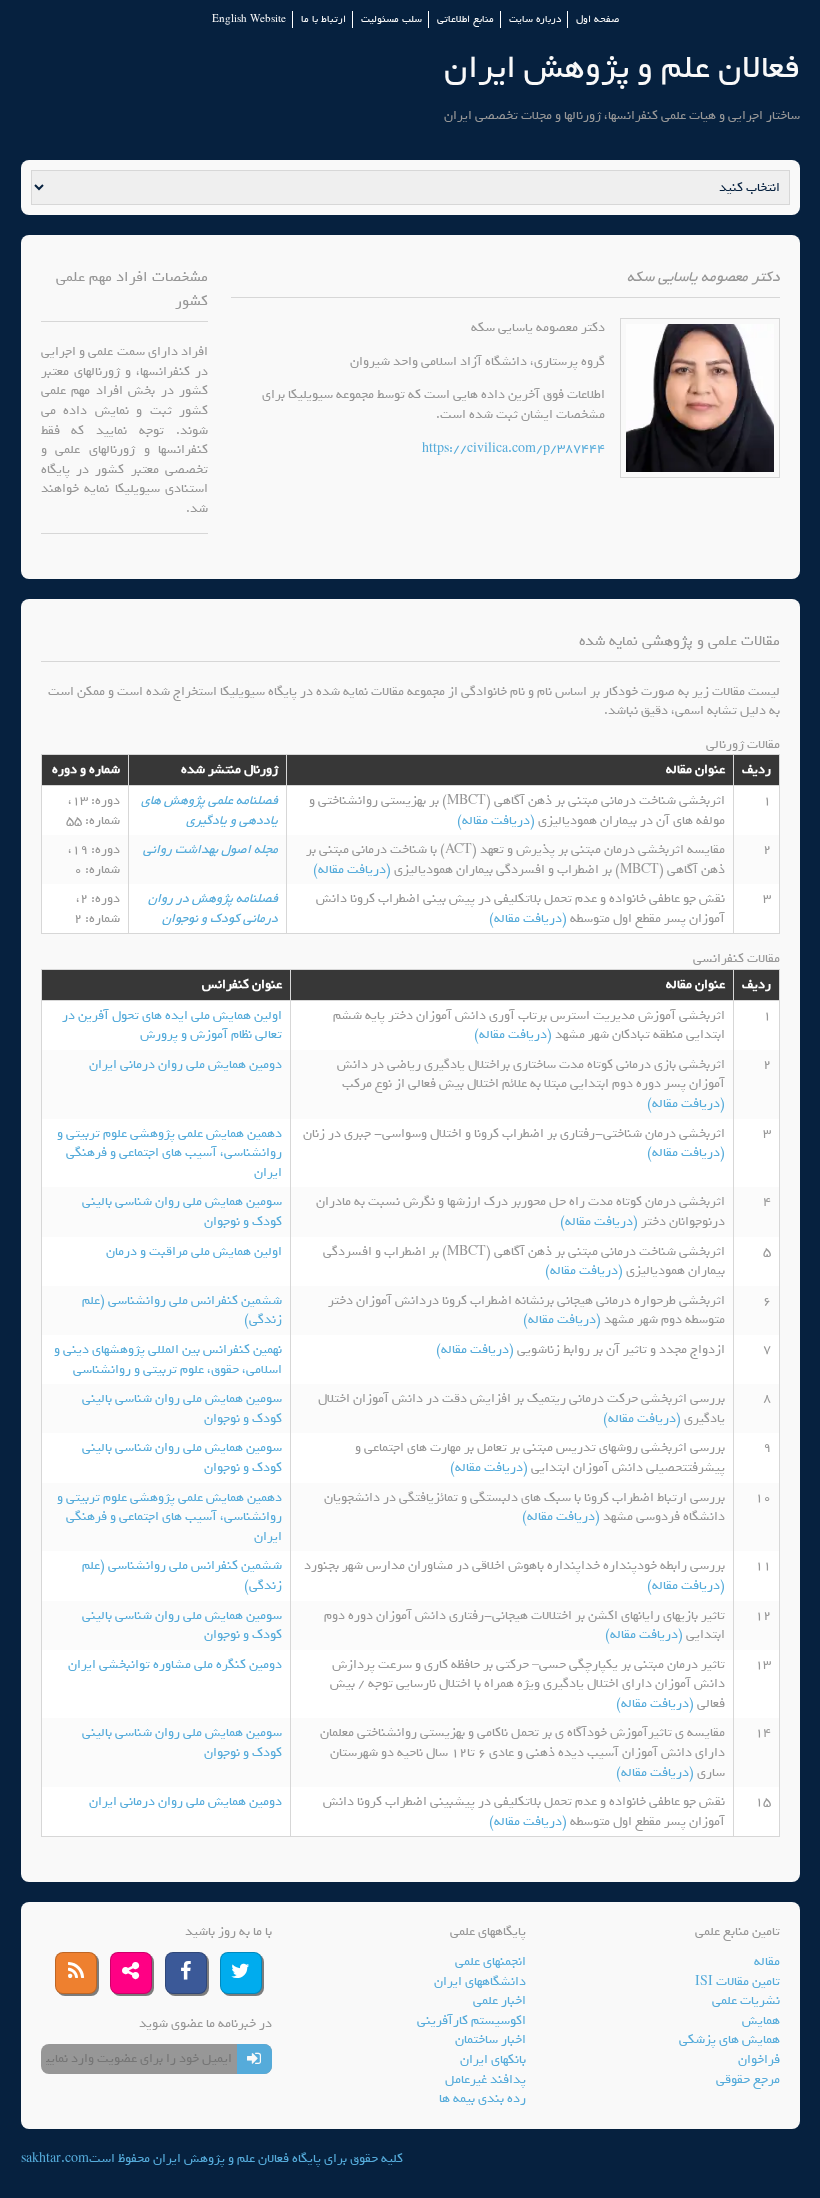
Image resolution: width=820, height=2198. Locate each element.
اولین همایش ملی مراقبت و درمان (194, 1251)
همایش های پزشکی (729, 2039)
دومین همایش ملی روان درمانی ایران (185, 1064)
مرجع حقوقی (748, 2079)
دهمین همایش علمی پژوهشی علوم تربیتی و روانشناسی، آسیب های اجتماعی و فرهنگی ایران (169, 1153)
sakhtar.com (55, 2158)
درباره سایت (535, 19)
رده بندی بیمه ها (482, 2098)
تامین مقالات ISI (737, 1981)
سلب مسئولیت (391, 19)
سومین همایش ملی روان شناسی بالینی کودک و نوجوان (182, 1211)
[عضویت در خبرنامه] (254, 2059)
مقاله (767, 1961)
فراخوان (759, 2059)
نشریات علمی (746, 2000)
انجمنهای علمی (490, 1961)
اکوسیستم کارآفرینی (471, 2020)
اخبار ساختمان (490, 2039)
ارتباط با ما (323, 19)
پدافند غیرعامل (485, 2079)
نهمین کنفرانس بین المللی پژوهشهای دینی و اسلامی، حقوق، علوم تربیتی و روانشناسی (168, 1359)
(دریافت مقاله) (497, 820)
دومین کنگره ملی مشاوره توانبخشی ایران (175, 1664)
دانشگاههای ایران (480, 1981)
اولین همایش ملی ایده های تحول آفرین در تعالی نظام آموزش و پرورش (172, 1025)
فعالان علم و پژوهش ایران (622, 67)
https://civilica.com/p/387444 (513, 448)
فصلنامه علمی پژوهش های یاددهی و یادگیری (209, 810)
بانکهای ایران (493, 2059)
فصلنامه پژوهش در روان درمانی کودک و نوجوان (213, 908)
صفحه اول (597, 19)
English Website (249, 19)
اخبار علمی (499, 2000)
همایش (761, 2020)
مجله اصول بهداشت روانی (210, 849)
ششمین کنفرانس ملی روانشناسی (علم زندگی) (182, 1310)
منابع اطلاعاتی (465, 19)
